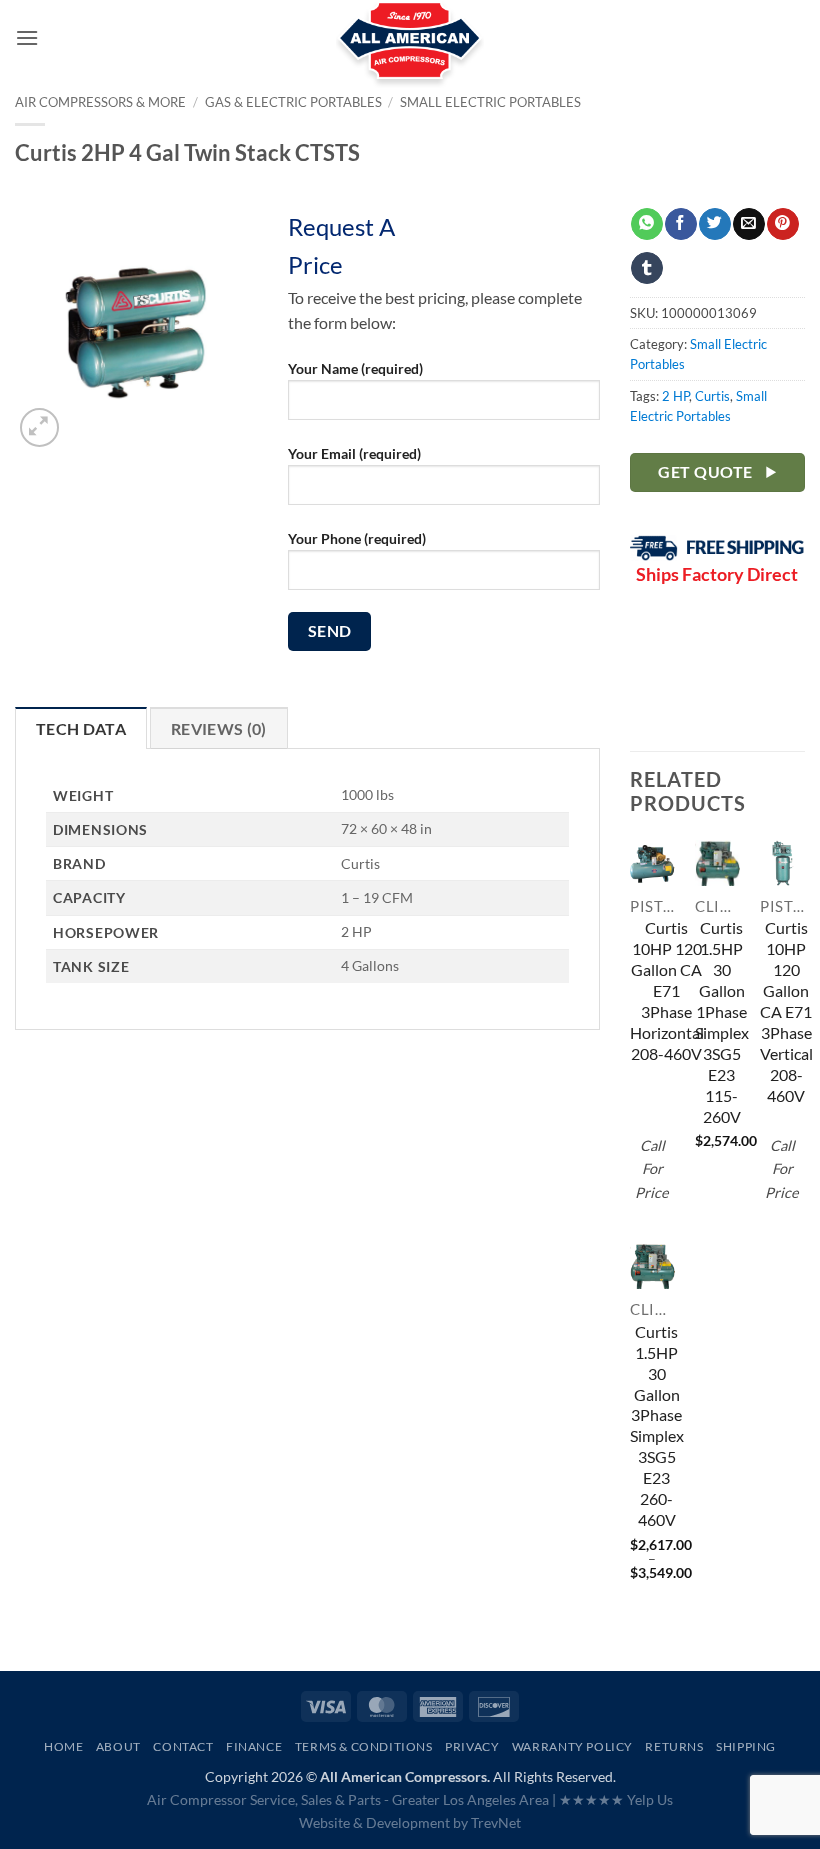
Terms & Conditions (364, 1746)
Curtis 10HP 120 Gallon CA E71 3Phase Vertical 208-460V (786, 1011)
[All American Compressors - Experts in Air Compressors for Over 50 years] (410, 50)
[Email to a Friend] (748, 224)
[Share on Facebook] (680, 224)
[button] (27, 37)
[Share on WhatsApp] (646, 224)
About (118, 1746)
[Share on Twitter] (714, 224)
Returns (674, 1746)
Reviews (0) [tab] (219, 728)
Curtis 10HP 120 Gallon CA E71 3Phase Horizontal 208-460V (667, 990)
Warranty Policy (572, 1746)
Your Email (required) (354, 453)
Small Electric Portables (490, 102)
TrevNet (496, 1822)
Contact (183, 1746)
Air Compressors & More (100, 102)
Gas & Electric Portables (293, 102)
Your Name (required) (355, 368)
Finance (254, 1746)
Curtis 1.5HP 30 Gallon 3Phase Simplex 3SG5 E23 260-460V (657, 1426)
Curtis (712, 396)
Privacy (472, 1746)
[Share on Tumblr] (646, 268)
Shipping (746, 1746)
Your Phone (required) (357, 538)
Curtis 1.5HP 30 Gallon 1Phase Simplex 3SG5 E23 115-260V (722, 1022)
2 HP (675, 396)
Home (63, 1746)
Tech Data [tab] (81, 728)
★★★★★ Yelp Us (616, 1799)
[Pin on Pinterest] (782, 224)
